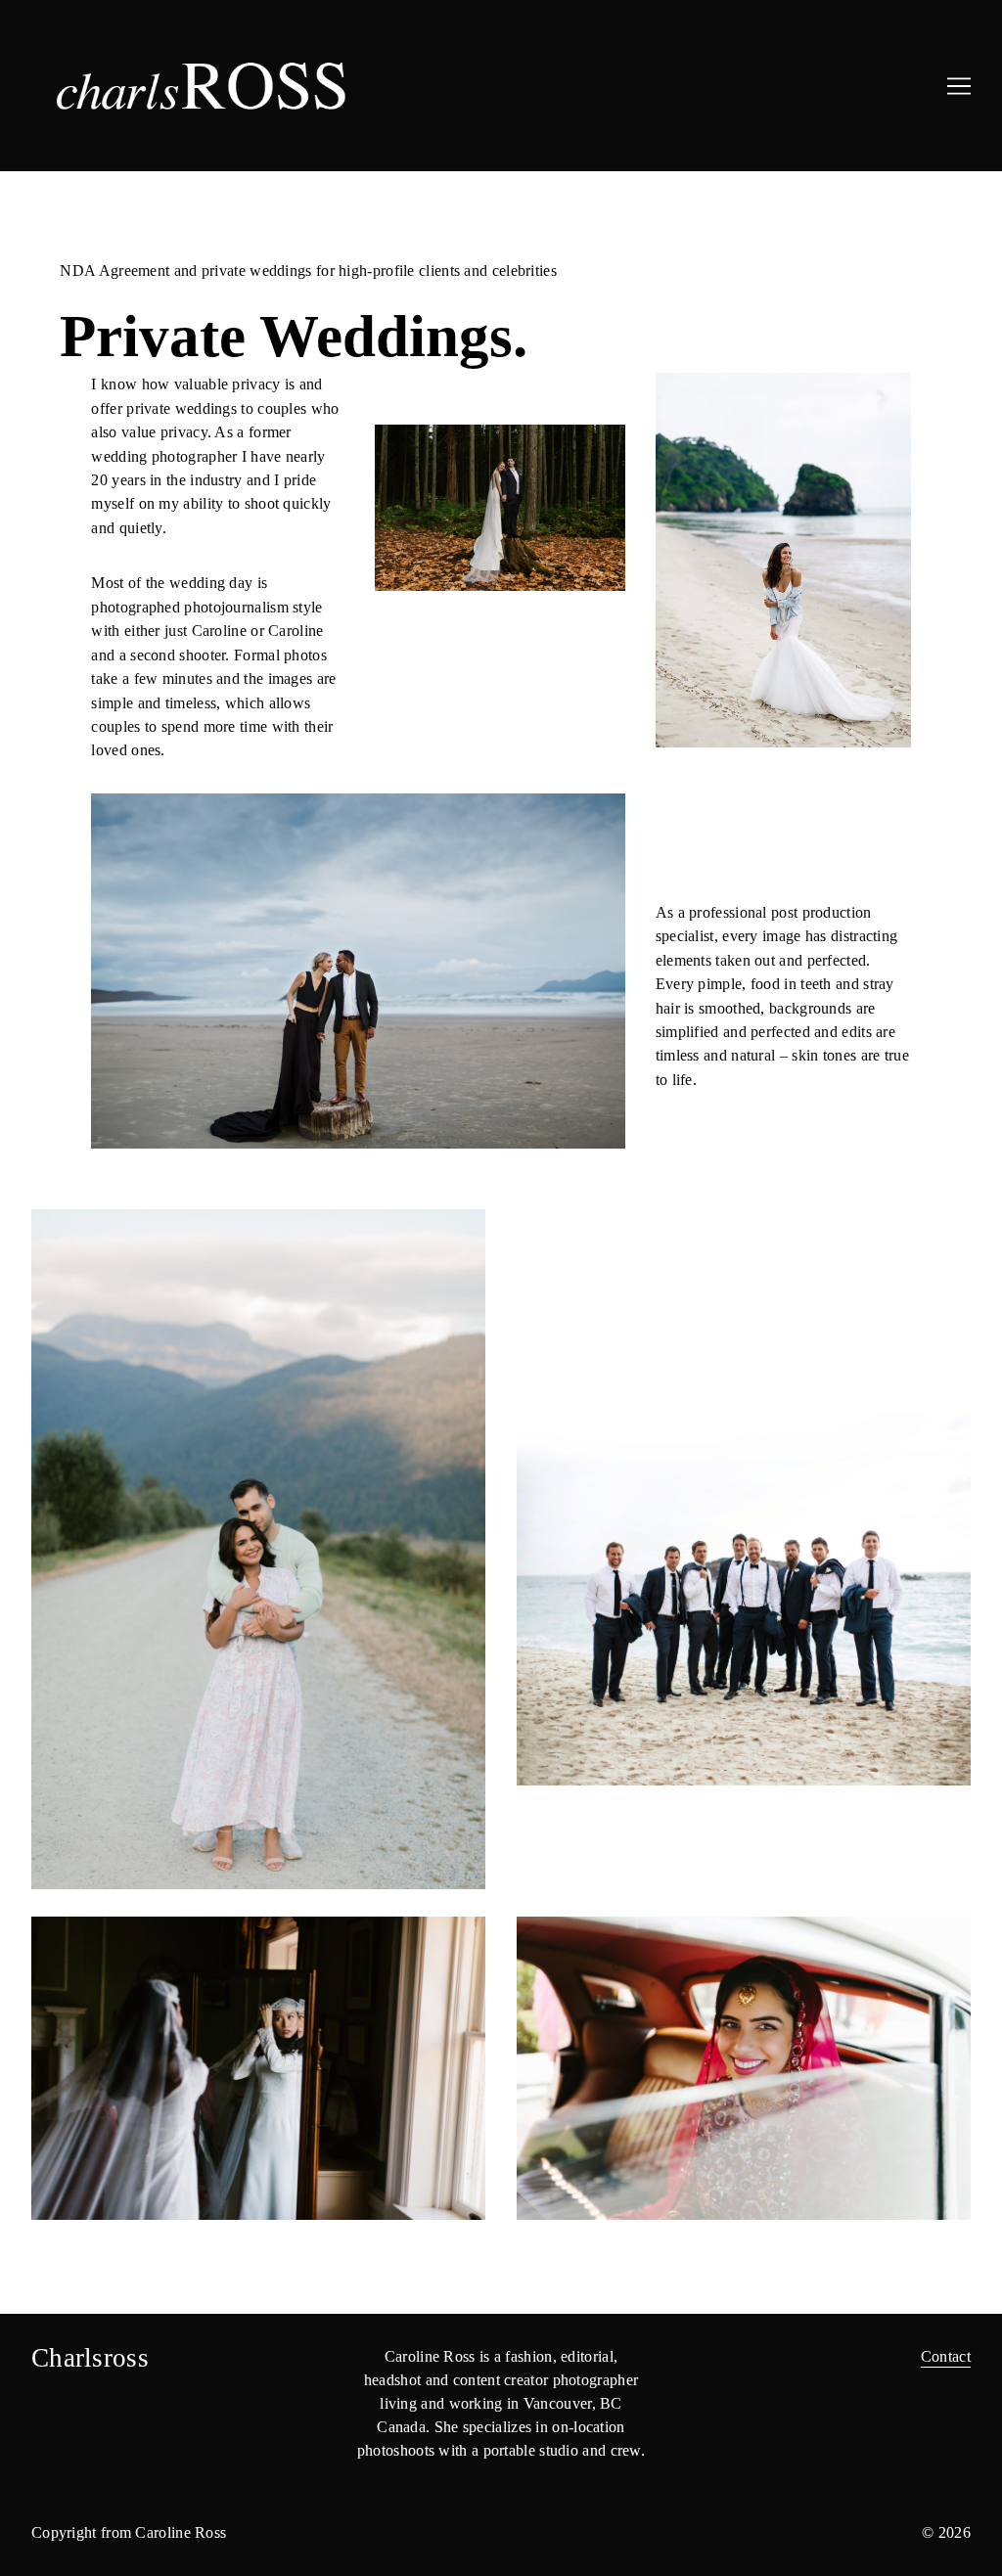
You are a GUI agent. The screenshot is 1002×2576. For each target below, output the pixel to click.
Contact (946, 2356)
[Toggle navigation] (959, 86)
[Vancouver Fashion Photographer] (269, 86)
